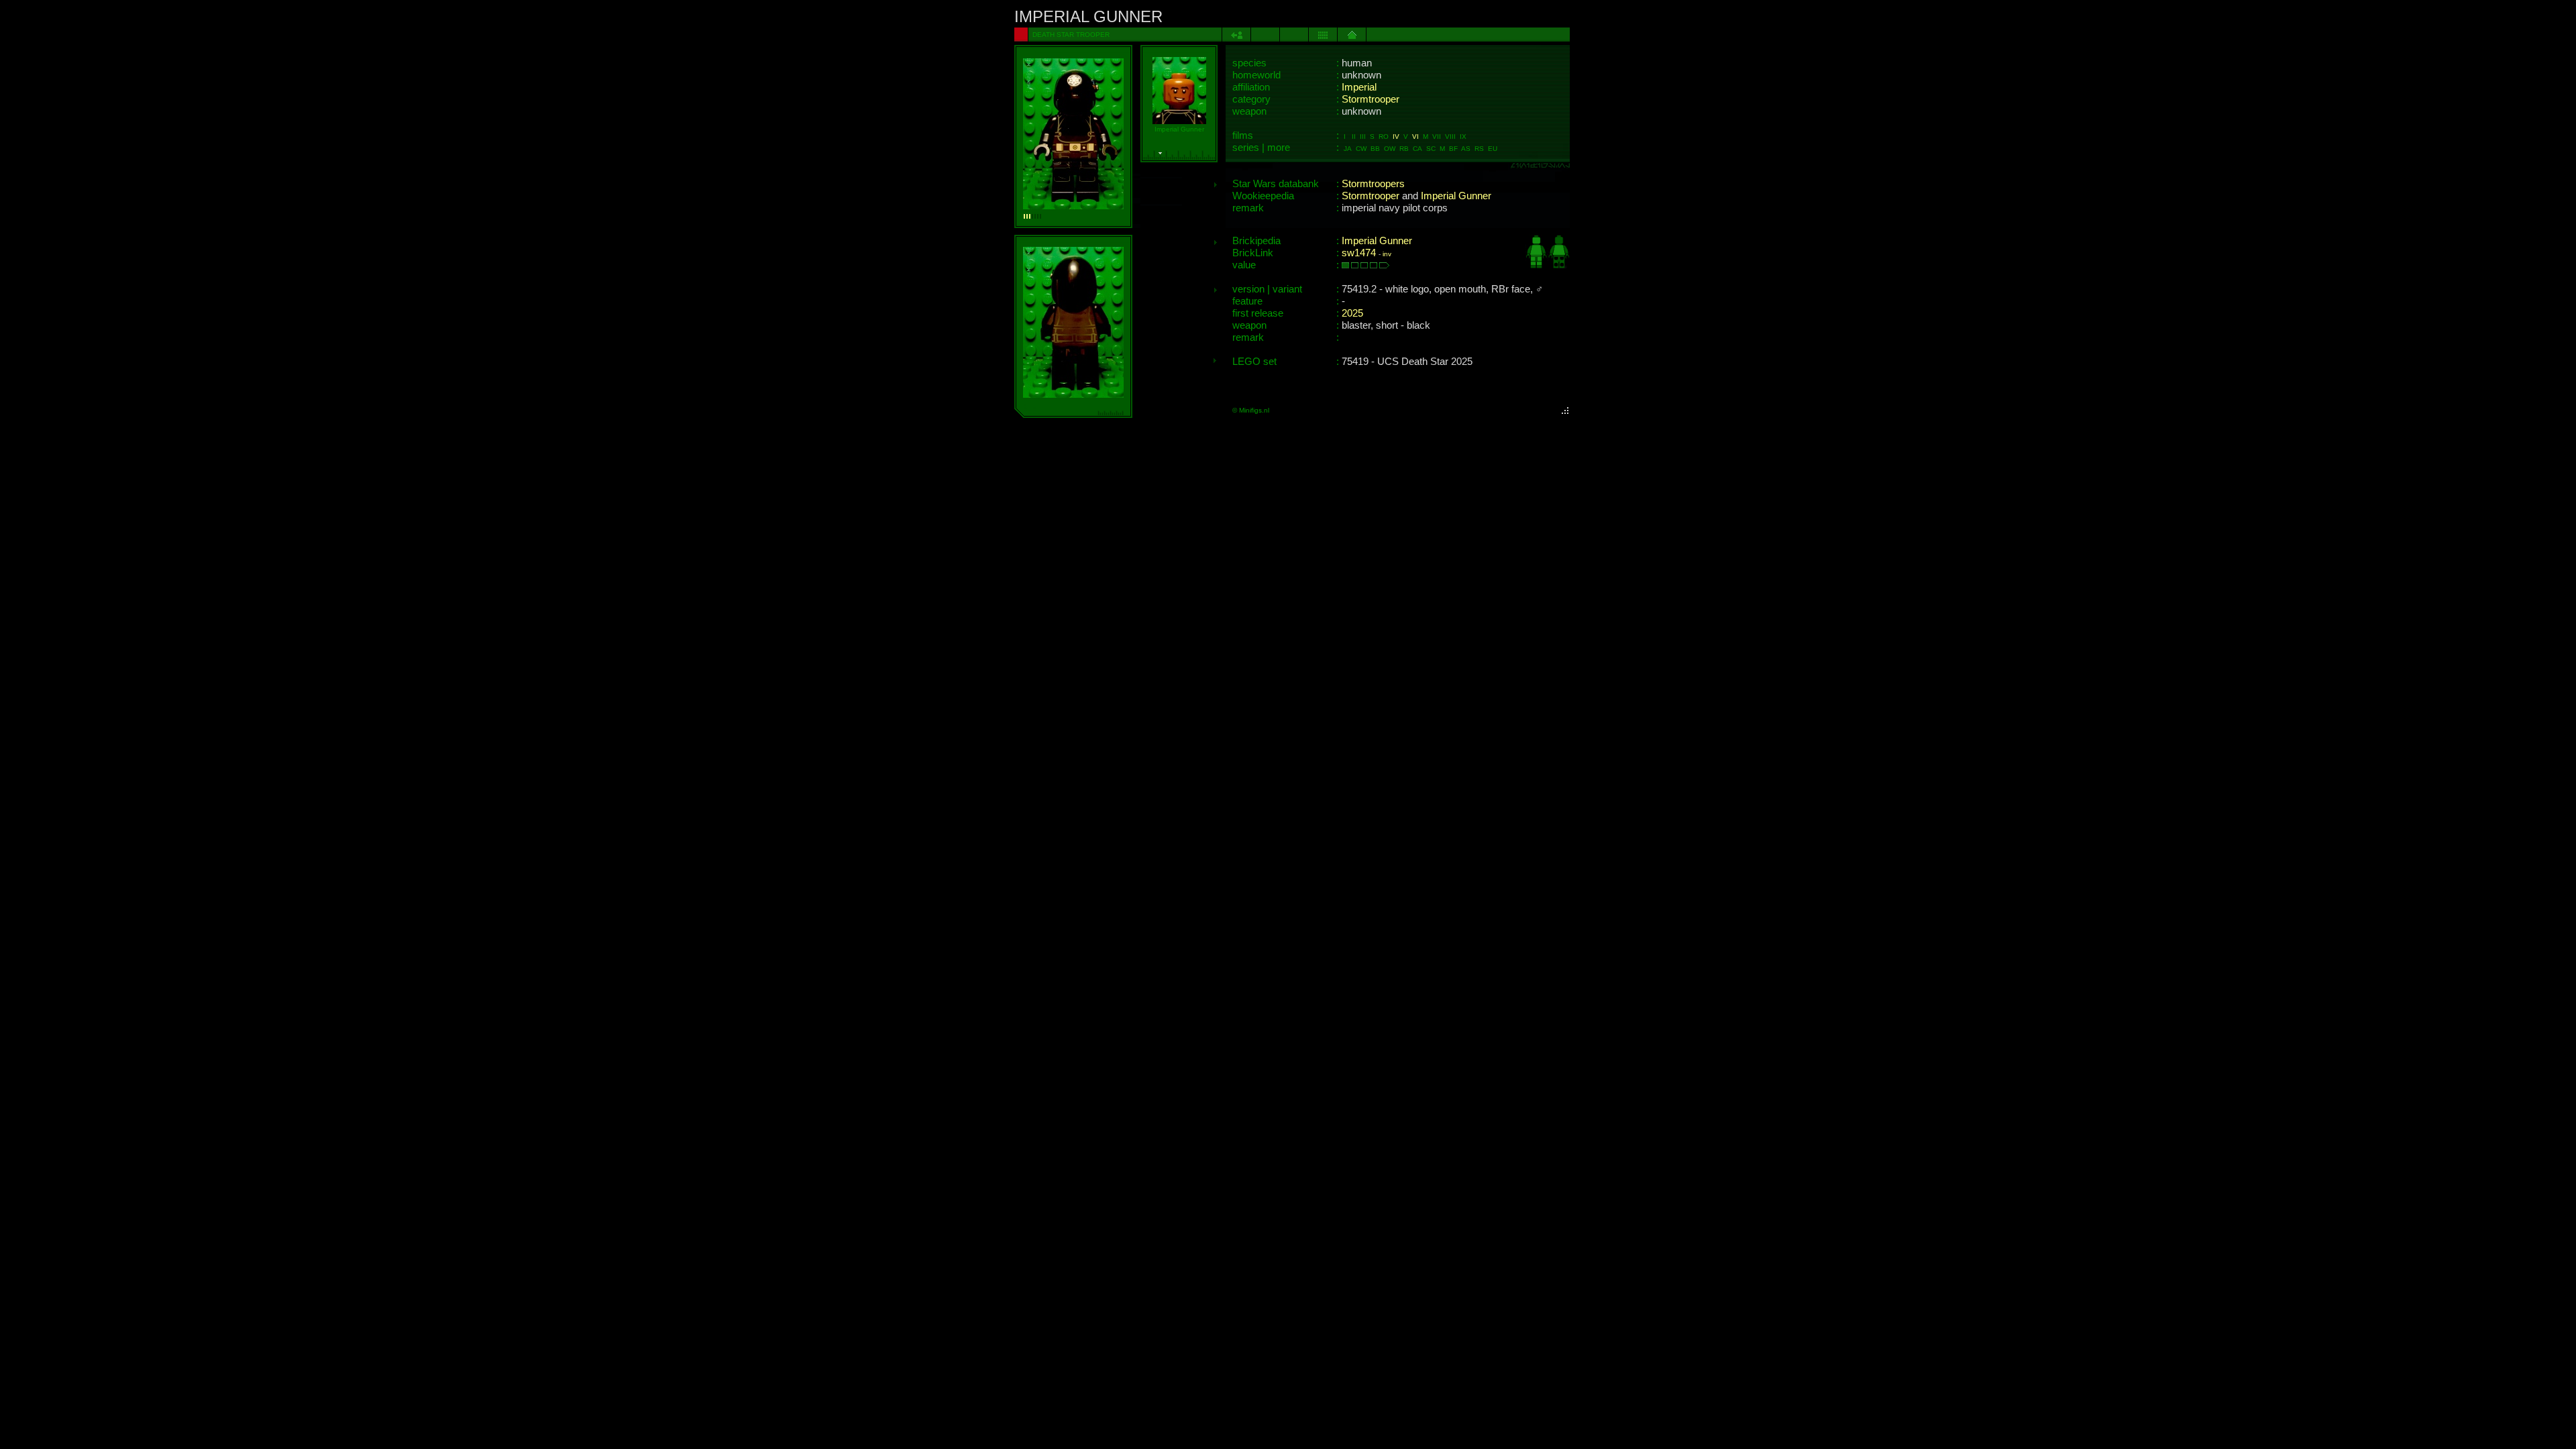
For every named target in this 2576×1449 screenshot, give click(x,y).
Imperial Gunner (1456, 196)
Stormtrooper (1371, 99)
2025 (1352, 313)
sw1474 (1359, 253)
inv (1387, 254)
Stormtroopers (1373, 184)
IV (1396, 137)
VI (1415, 137)
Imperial (1359, 87)
